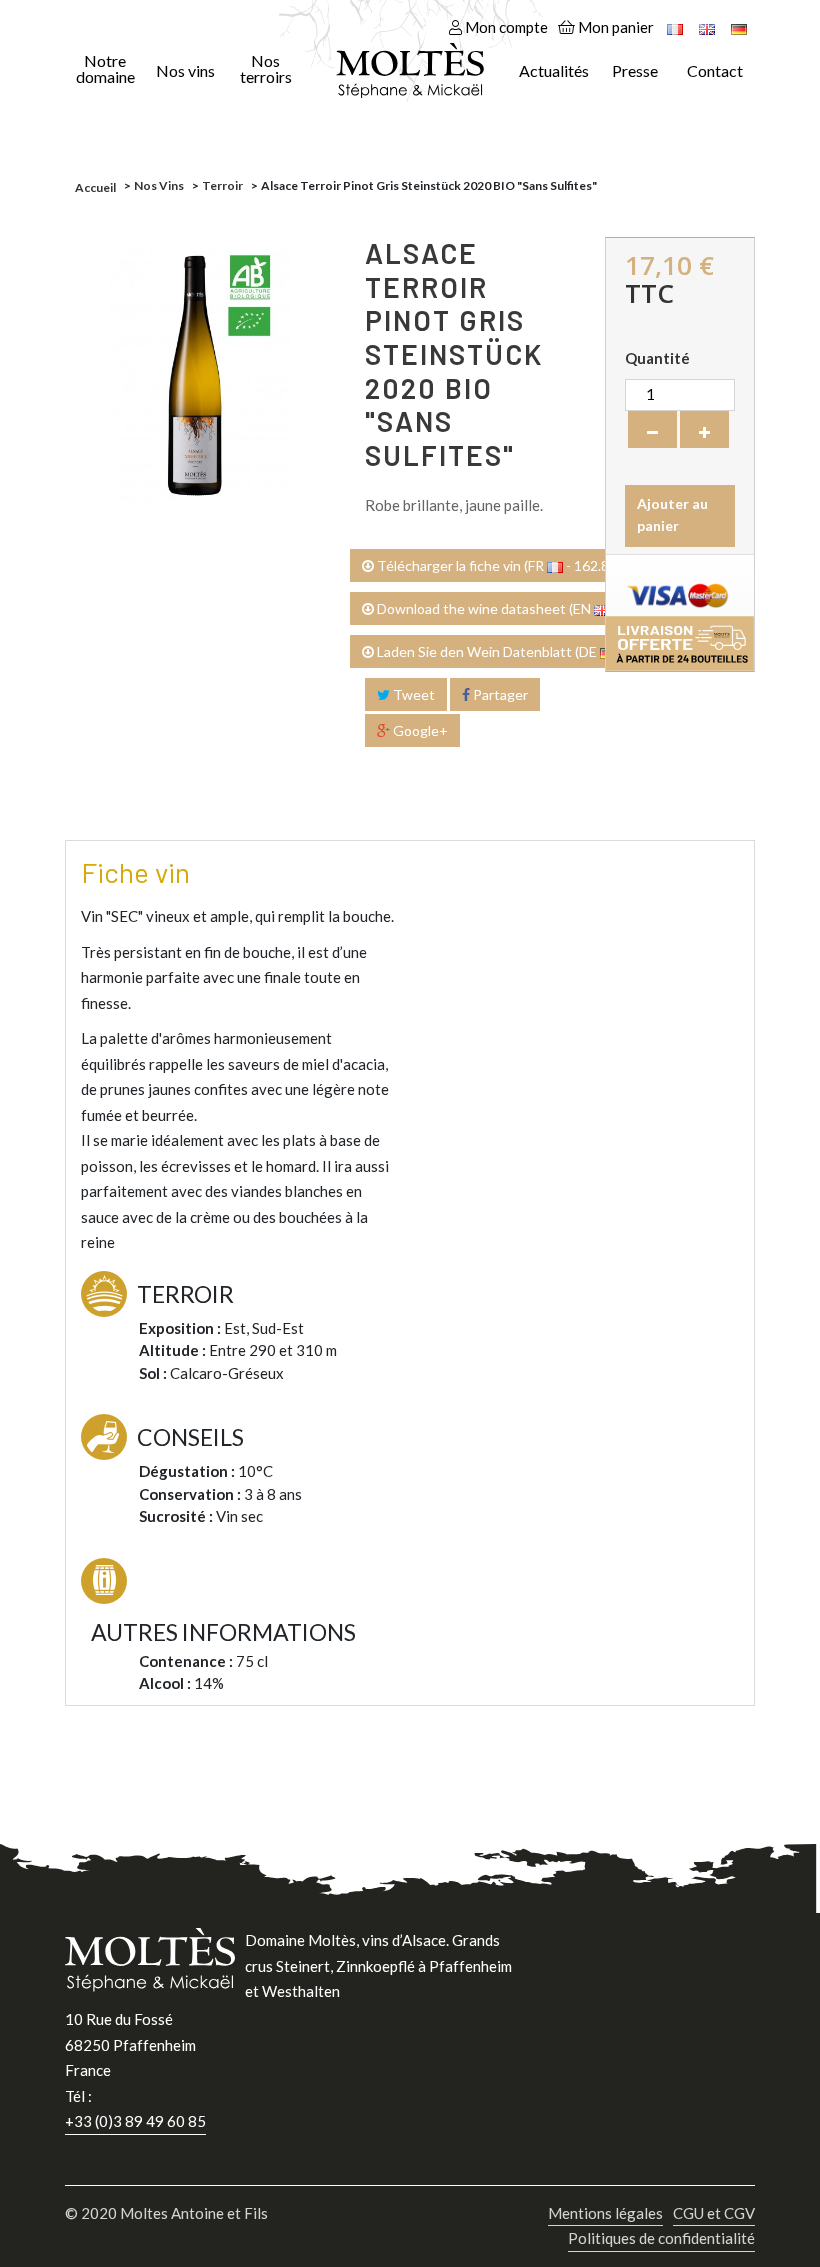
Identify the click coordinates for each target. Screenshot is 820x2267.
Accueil (95, 187)
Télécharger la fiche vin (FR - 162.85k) (501, 565)
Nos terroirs (266, 69)
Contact (715, 71)
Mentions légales (605, 2213)
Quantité (657, 358)
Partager (499, 694)
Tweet (412, 694)
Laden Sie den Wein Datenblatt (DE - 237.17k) (527, 651)
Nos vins (185, 71)
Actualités (554, 71)
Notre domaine (105, 69)
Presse (635, 71)
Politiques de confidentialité (661, 2238)
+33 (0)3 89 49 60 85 (135, 2121)
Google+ (419, 730)
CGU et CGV (714, 2213)
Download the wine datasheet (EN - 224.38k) (524, 608)
